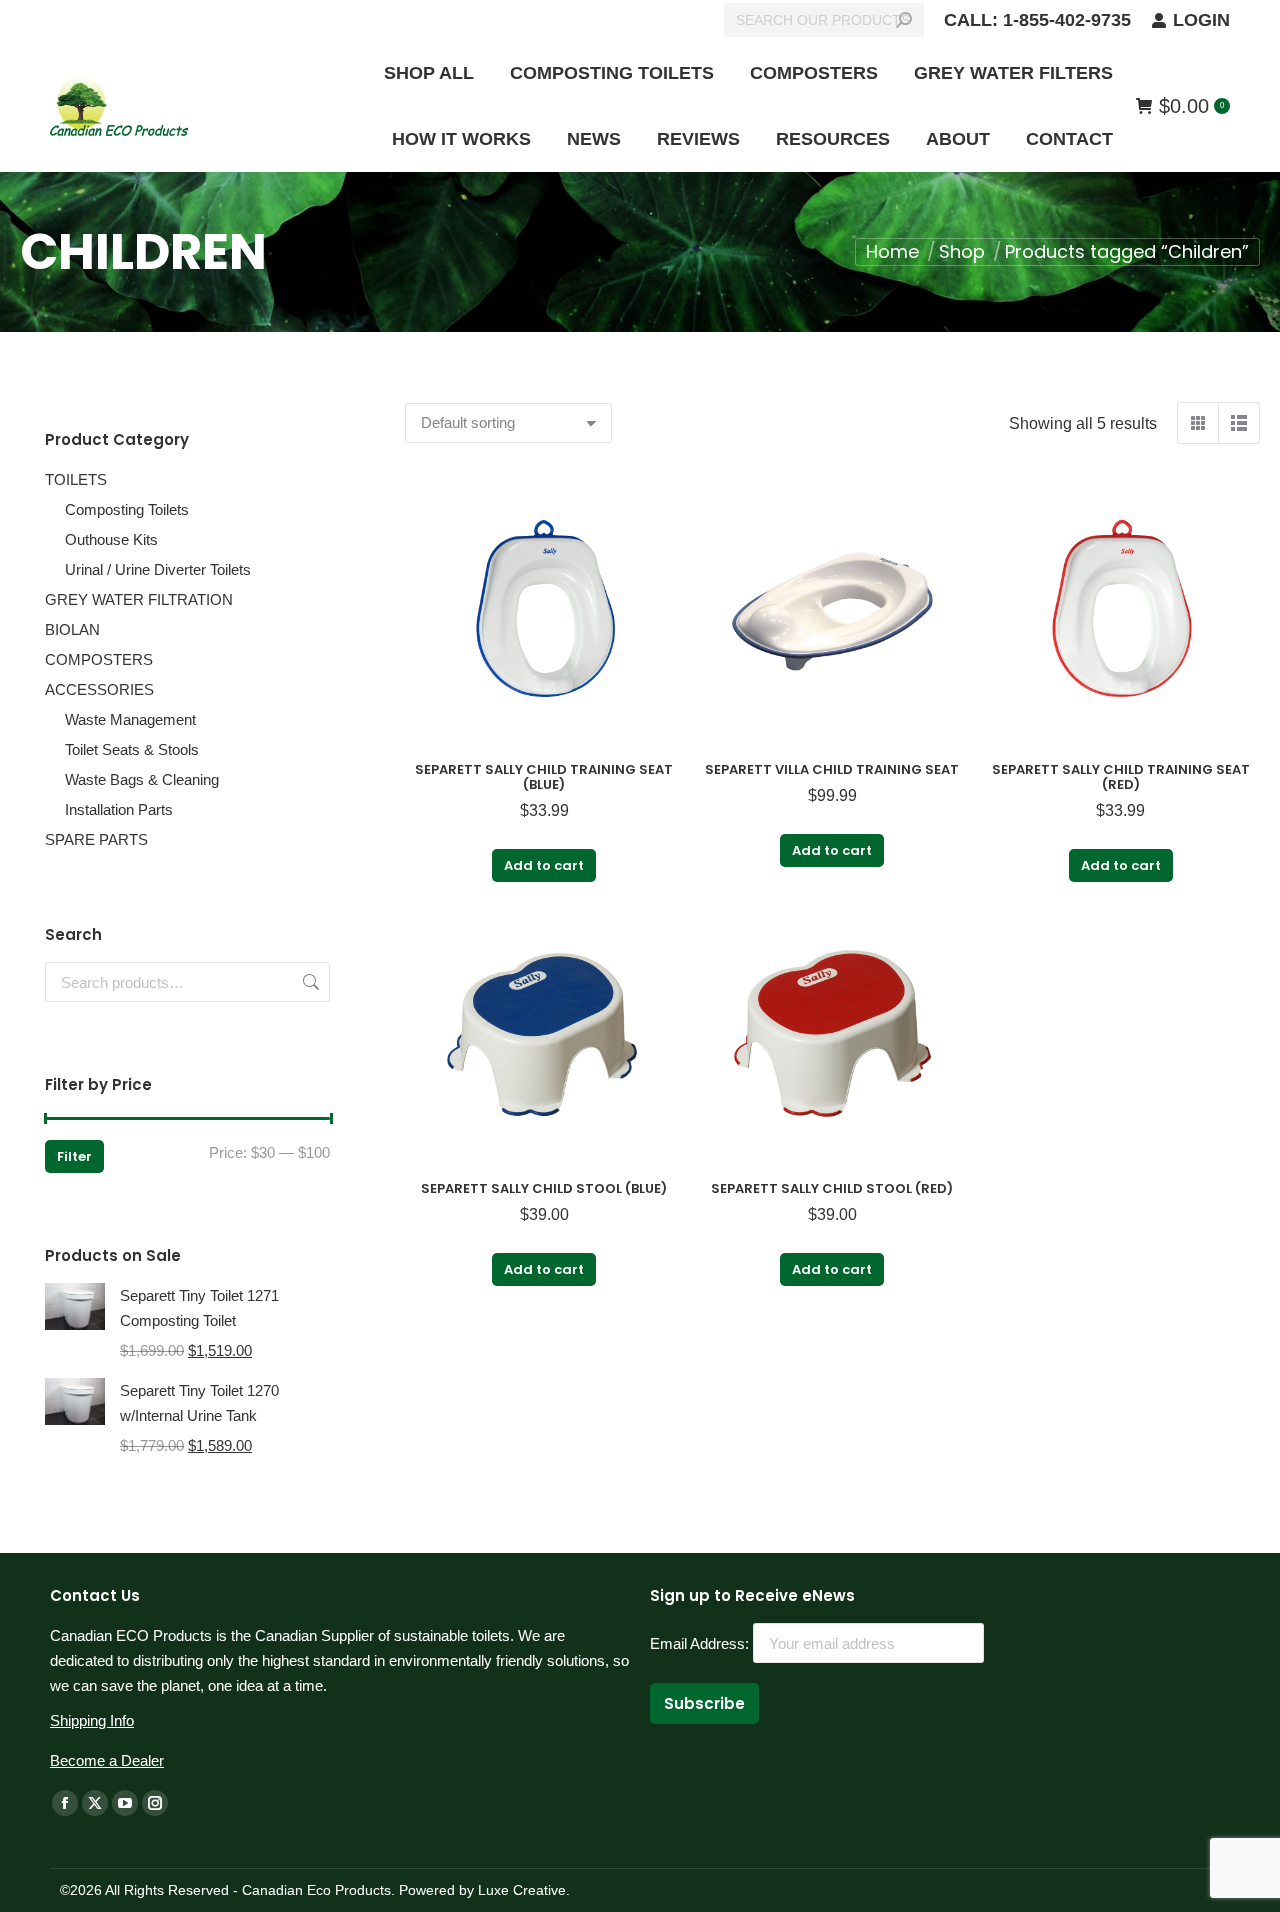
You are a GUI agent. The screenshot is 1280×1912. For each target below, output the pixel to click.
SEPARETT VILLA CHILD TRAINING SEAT (832, 769)
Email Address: (701, 1643)
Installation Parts (119, 809)
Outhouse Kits (111, 539)
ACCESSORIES (99, 689)
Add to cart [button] (544, 865)
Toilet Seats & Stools (132, 749)
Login (1201, 20)
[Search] (904, 20)
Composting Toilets (127, 509)
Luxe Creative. (522, 1890)
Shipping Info (92, 1720)
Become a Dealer (107, 1760)
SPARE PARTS (96, 839)
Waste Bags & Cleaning (142, 779)
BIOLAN (72, 629)
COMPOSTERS (99, 659)
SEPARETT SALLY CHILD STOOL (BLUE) (544, 1188)
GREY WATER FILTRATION (139, 599)
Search (309, 982)
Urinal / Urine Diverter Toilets (158, 569)
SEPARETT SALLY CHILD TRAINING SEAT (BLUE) (544, 777)
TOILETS (76, 479)
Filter (74, 1156)
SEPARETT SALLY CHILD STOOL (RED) (832, 1188)
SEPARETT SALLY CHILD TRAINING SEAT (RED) (1121, 777)
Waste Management (130, 719)
